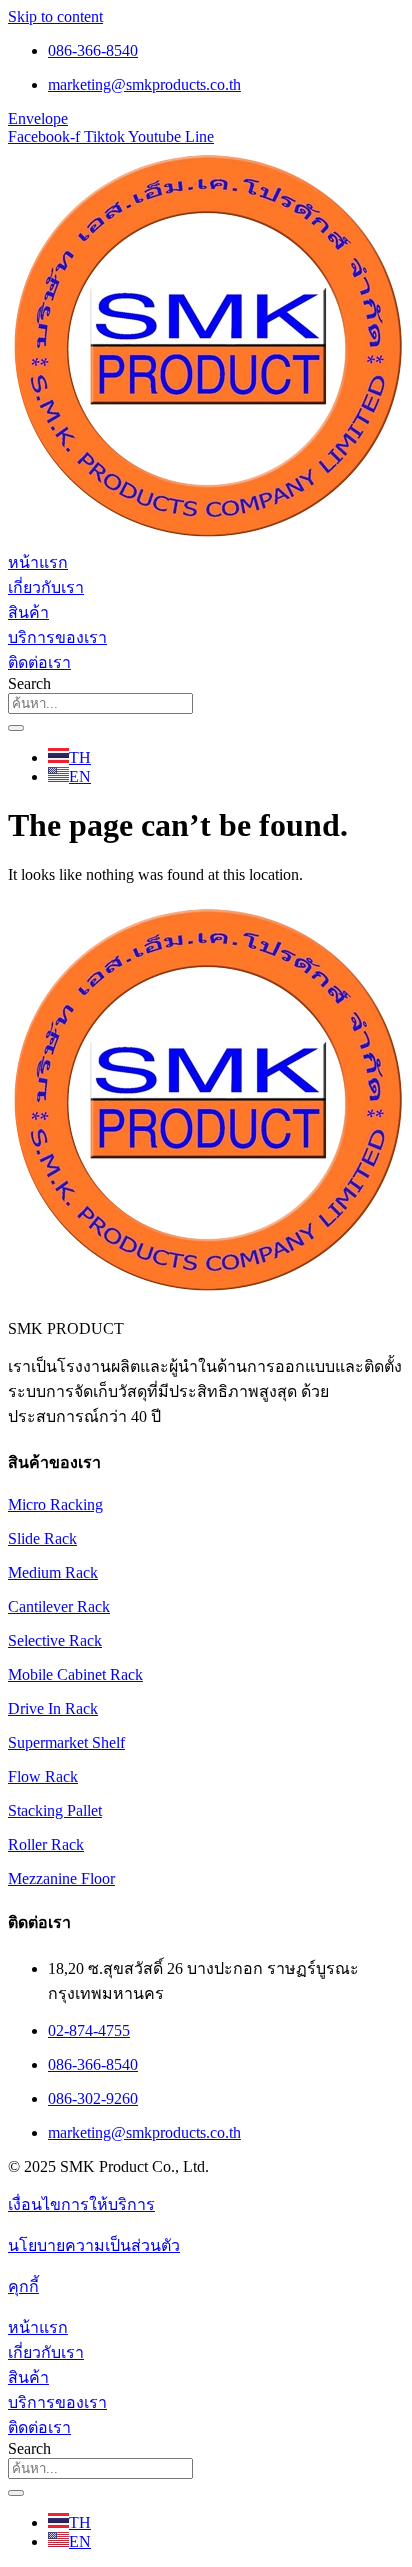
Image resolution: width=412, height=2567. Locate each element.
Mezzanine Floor (61, 1878)
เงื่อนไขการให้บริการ (81, 2204)
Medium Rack (53, 1572)
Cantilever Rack (59, 1606)
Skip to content (55, 16)
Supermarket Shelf (66, 1742)
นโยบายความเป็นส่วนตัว (94, 2245)
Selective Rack (55, 1640)
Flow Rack (43, 1776)
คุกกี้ (23, 2286)
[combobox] (100, 703)
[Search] (16, 728)
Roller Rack (46, 1844)
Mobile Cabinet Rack (75, 1674)
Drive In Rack (53, 1708)
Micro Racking (55, 1504)
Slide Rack (42, 1538)
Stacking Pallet (55, 1810)
